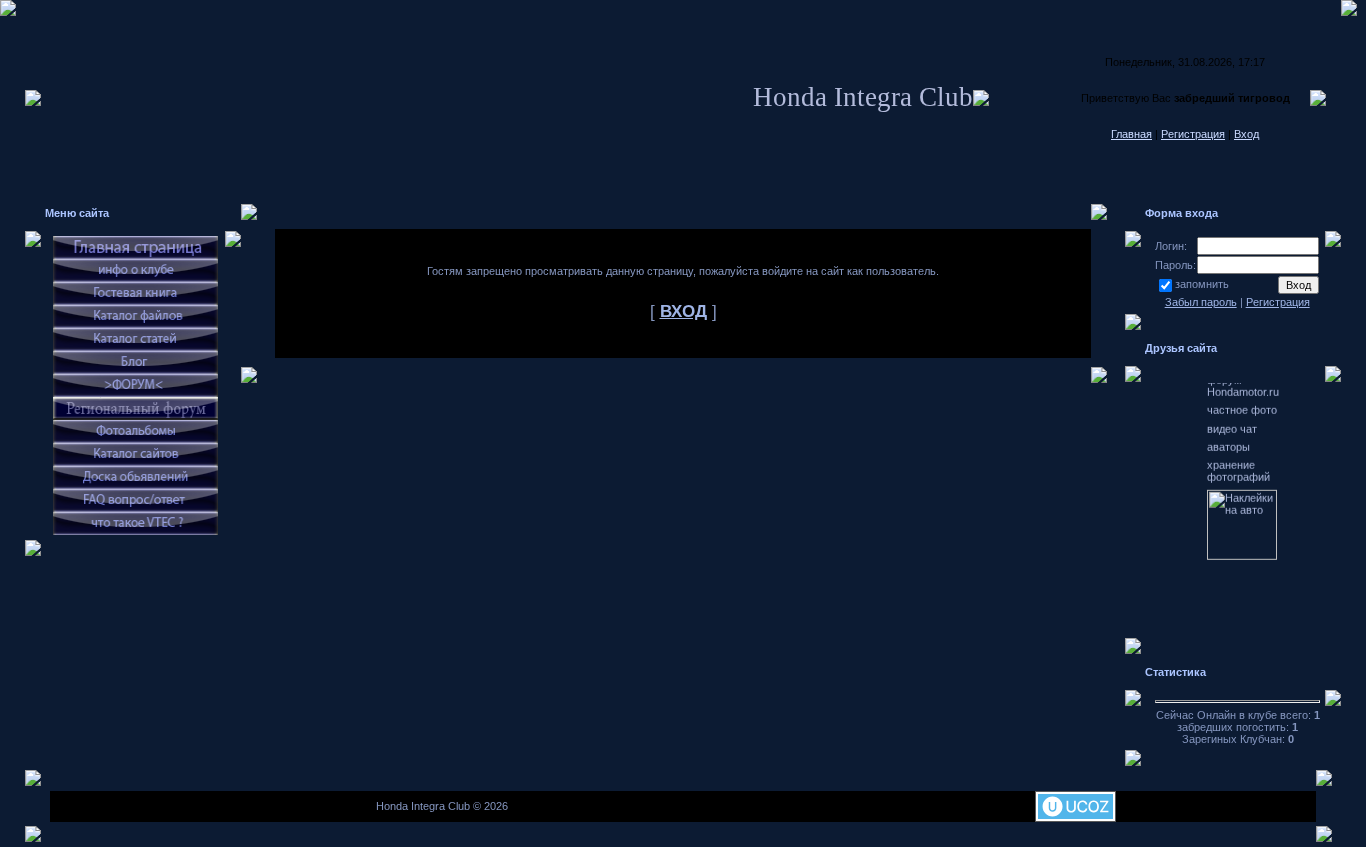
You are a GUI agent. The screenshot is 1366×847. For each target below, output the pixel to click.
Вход (1246, 134)
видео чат (1232, 417)
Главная (1131, 134)
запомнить (1202, 284)
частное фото (1242, 398)
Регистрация (1193, 134)
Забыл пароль (1201, 302)
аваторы (1228, 435)
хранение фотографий (1238, 459)
